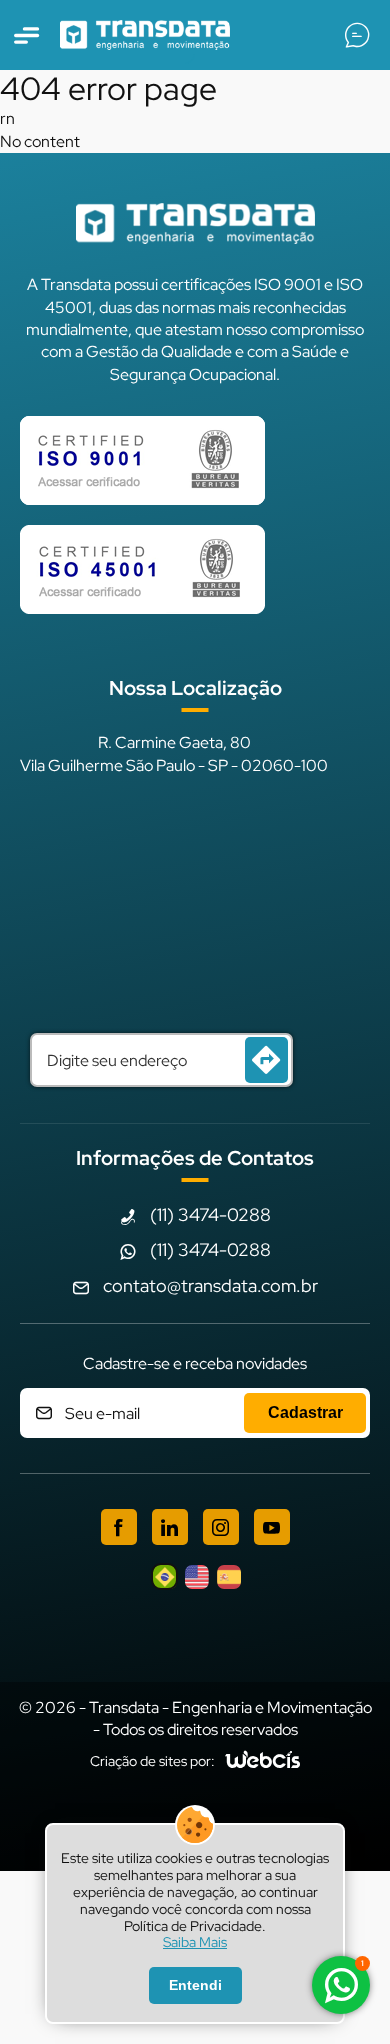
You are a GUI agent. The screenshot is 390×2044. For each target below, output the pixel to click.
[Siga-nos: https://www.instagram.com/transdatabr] (221, 1527)
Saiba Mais (195, 1942)
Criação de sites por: (152, 1761)
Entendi (195, 1985)
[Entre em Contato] (357, 35)
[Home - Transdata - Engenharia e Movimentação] (145, 35)
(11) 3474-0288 (210, 1214)
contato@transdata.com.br (210, 1285)
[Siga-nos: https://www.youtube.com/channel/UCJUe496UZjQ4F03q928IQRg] (272, 1527)
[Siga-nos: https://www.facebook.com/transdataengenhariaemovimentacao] (119, 1527)
